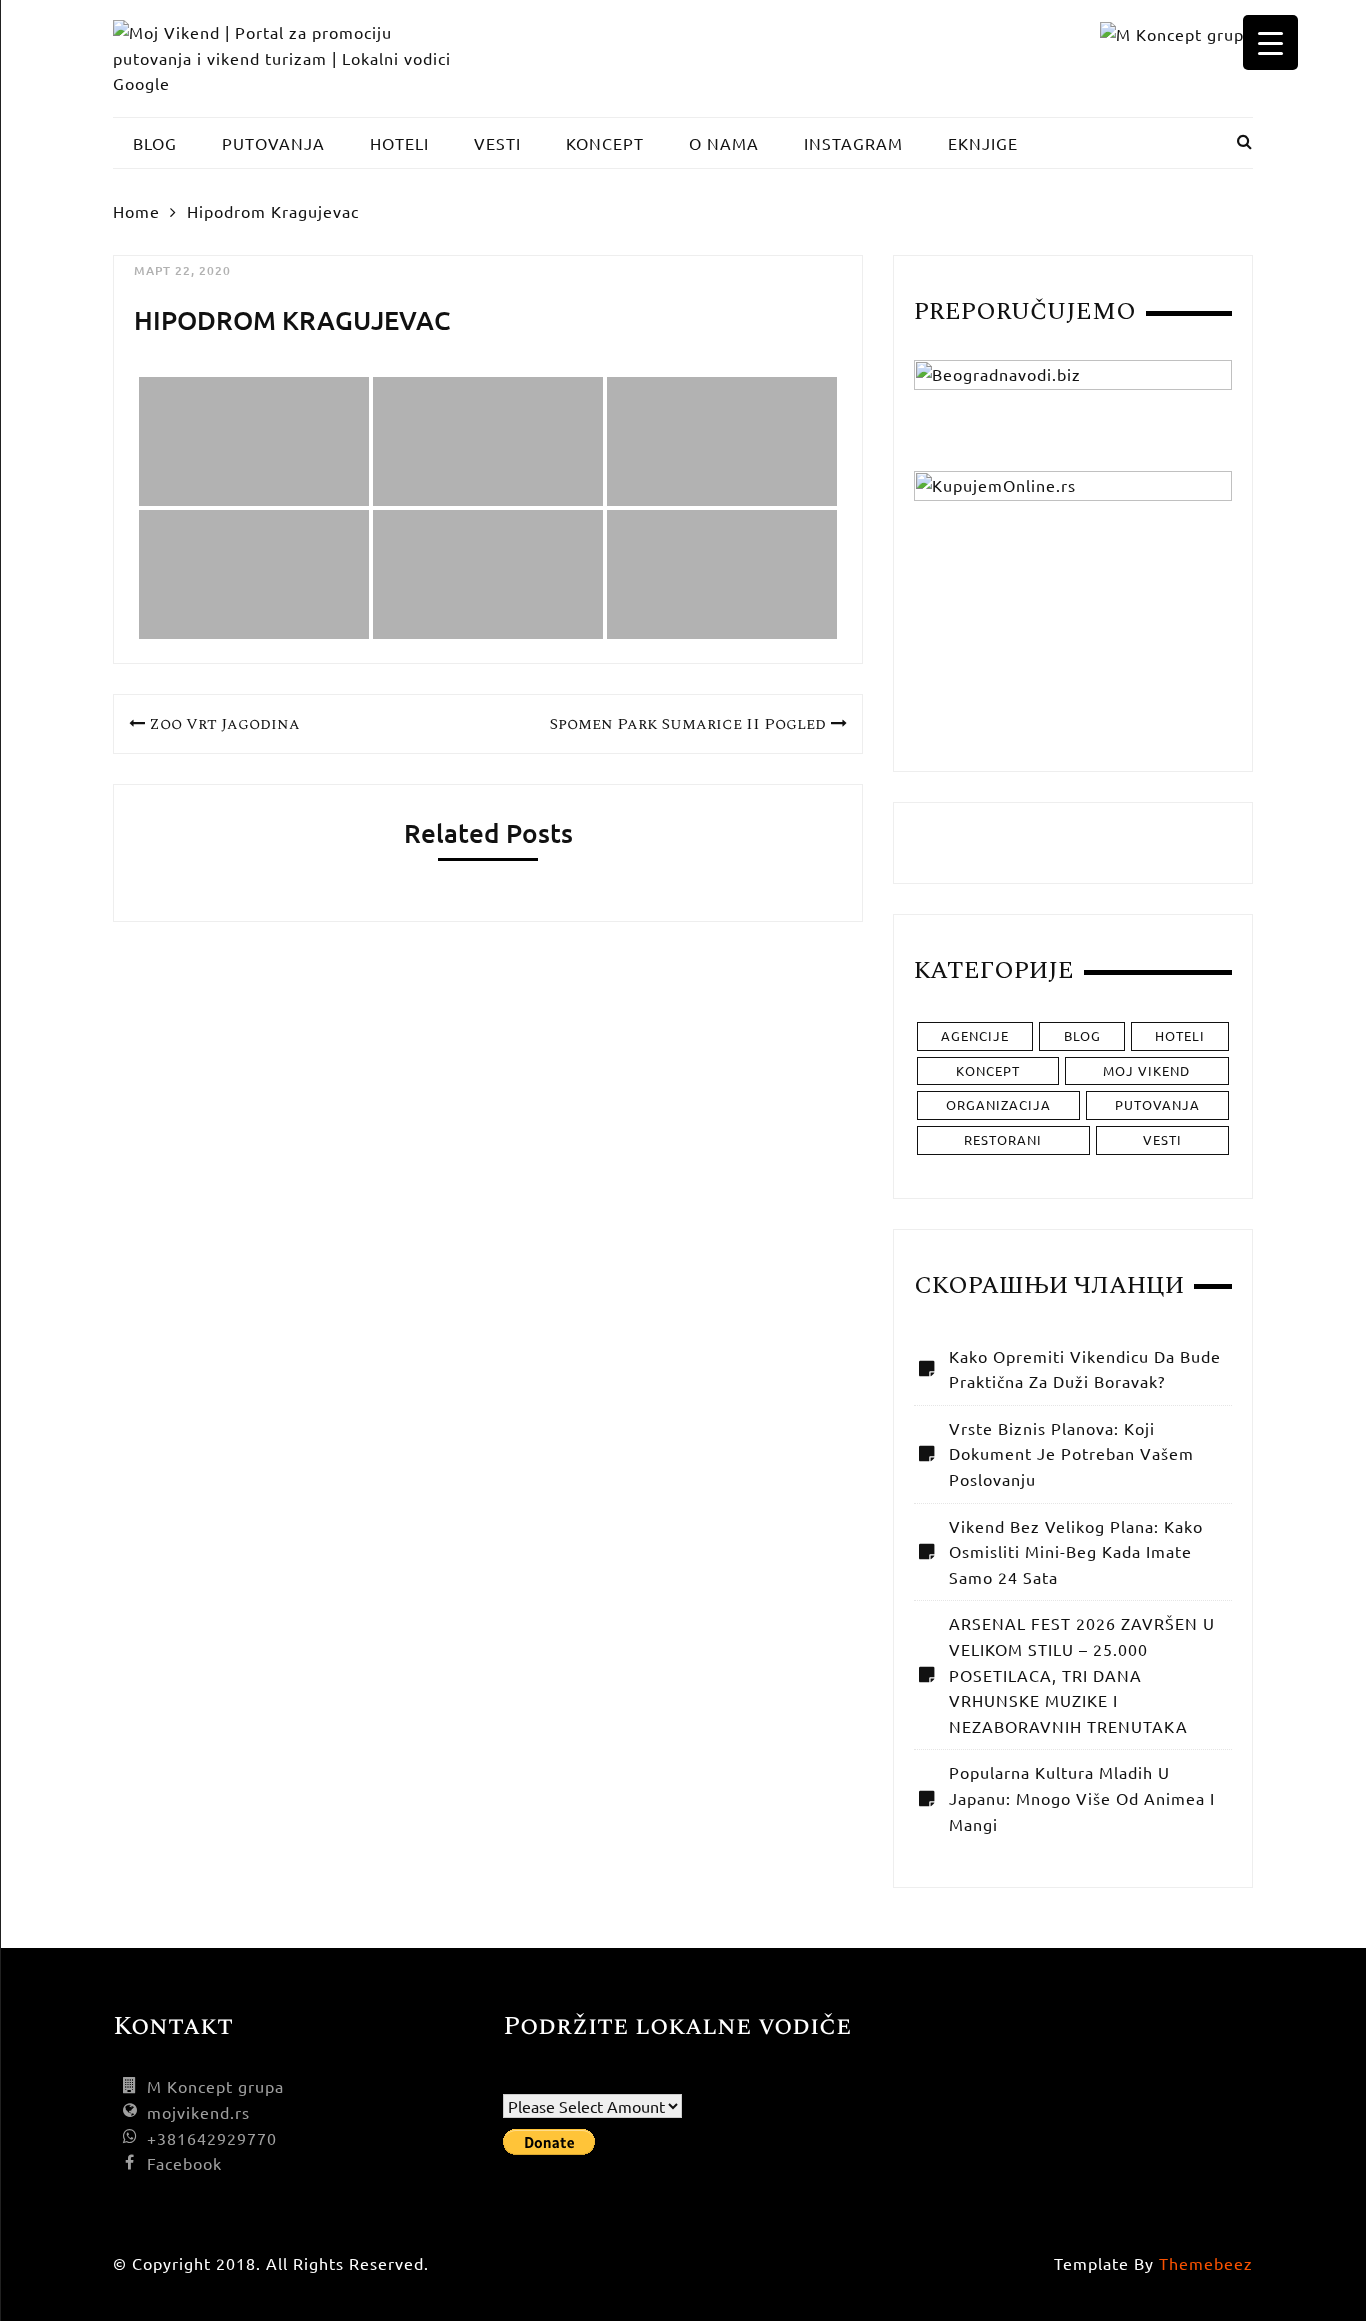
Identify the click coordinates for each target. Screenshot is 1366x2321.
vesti (1162, 1139)
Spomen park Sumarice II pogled (688, 724)
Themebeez (1206, 2263)
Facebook (184, 2163)
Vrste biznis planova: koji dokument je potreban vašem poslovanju (1071, 1453)
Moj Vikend (1146, 1070)
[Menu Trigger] (1270, 42)
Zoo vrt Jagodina (225, 724)
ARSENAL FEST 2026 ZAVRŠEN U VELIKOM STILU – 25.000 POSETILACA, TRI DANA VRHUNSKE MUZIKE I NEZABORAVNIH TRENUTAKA (1082, 1674)
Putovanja (1157, 1104)
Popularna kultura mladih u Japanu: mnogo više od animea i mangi (1082, 1797)
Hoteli (1180, 1035)
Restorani (1003, 1139)
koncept (988, 1070)
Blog (1082, 1035)
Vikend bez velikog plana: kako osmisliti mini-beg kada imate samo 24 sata (1076, 1551)
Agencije (975, 1035)
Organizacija (998, 1104)
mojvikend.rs (198, 2112)
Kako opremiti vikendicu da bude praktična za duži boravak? (1085, 1369)
